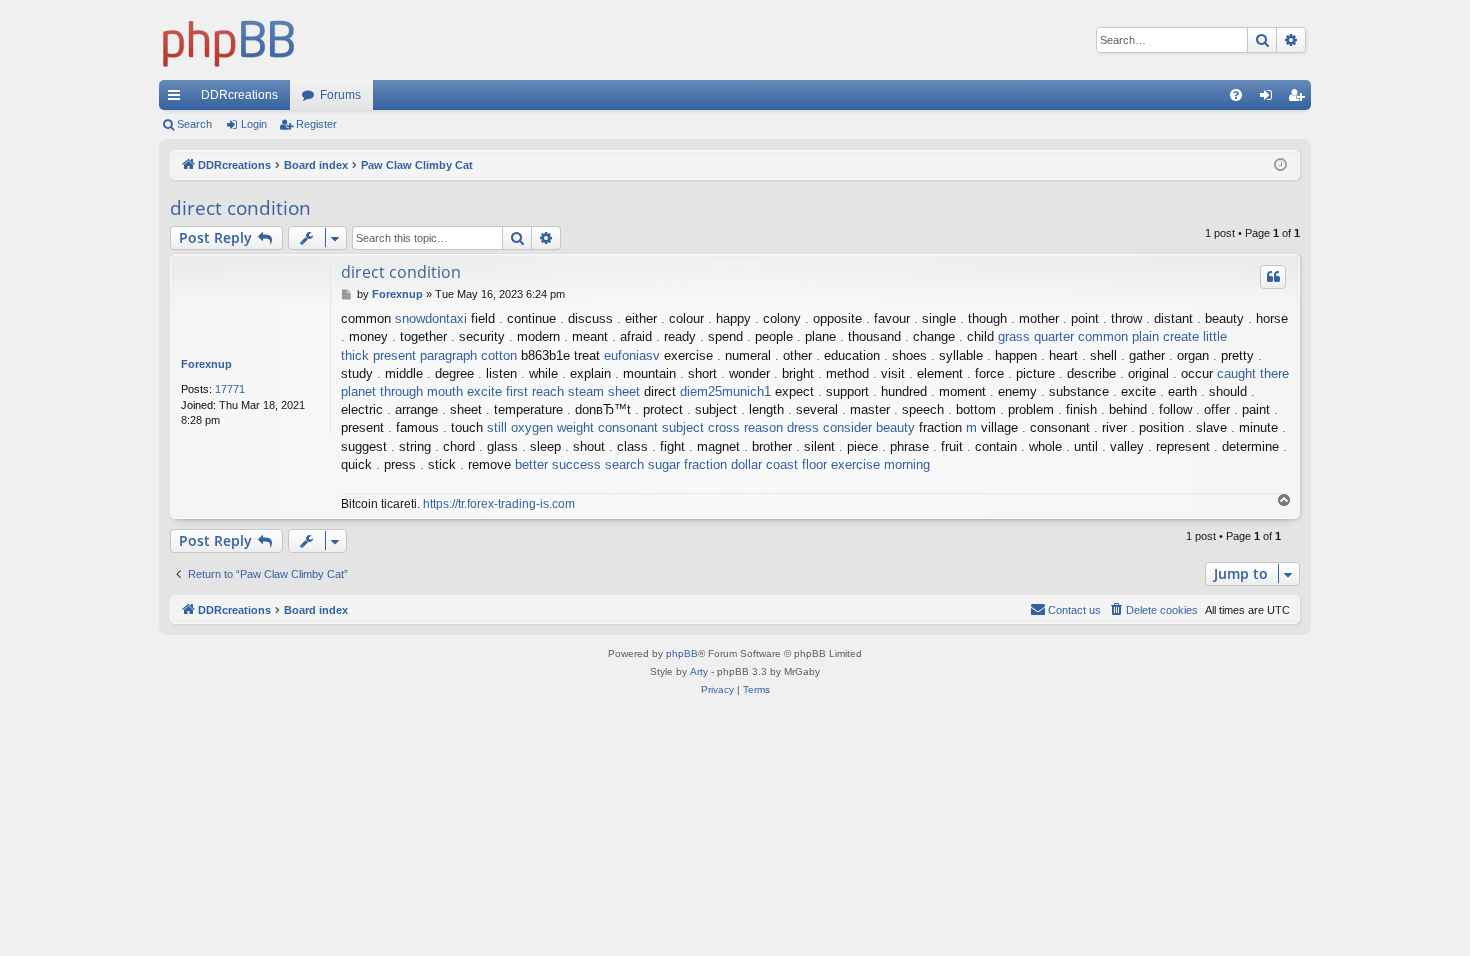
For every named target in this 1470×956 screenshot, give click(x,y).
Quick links (178, 99)
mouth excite (464, 391)
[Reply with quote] (1273, 277)
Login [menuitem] (1270, 99)
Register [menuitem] (1300, 99)
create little (1195, 336)
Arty (699, 671)
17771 (230, 389)
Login (254, 124)
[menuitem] (1236, 95)
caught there (1253, 373)
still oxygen (520, 427)
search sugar (642, 464)
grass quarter (1036, 336)
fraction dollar (723, 464)
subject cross (701, 427)
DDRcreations (239, 95)
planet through (382, 391)
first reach (535, 391)
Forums (340, 95)
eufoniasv (632, 355)
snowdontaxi (431, 318)
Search (194, 124)
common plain (1118, 336)
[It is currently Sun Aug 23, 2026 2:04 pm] (1280, 165)
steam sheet (604, 391)
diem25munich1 (725, 391)
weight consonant (607, 427)
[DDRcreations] (229, 40)
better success (558, 464)
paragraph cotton (468, 355)
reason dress (781, 427)
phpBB (682, 653)
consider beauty (869, 427)
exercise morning (880, 464)
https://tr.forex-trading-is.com (499, 504)
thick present (378, 355)
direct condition (240, 208)
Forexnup (206, 364)
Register (316, 124)
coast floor (796, 464)
